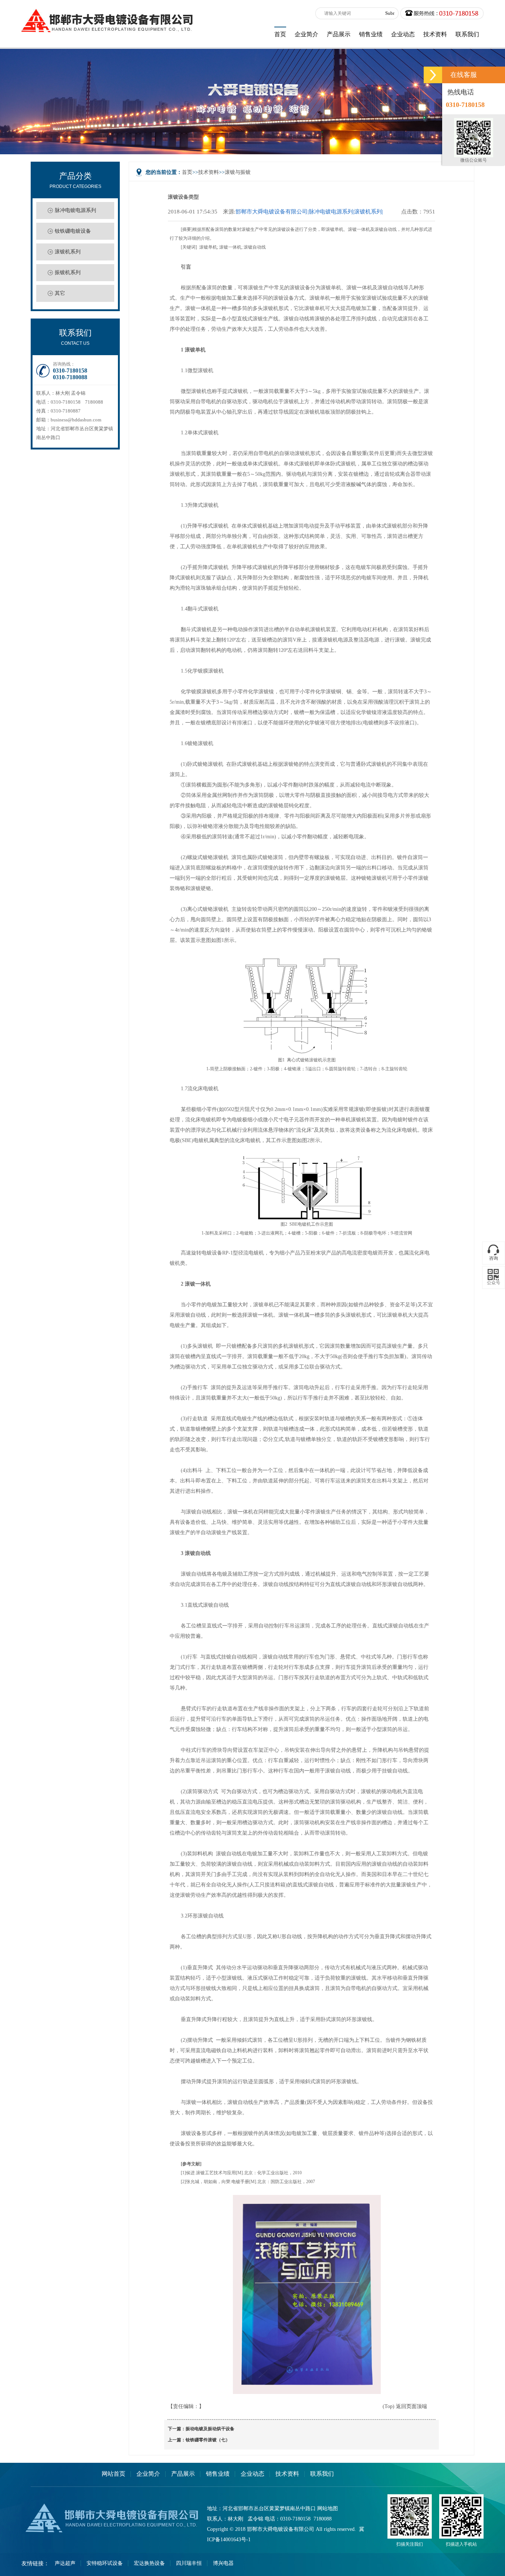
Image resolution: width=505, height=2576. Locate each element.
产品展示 (183, 2474)
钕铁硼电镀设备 (73, 231)
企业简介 (148, 2474)
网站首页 (113, 2474)
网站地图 (328, 2508)
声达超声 (65, 2563)
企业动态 (253, 2474)
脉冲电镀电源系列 (75, 210)
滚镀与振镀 (238, 172)
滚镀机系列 (68, 252)
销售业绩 (218, 2474)
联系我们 (322, 2474)
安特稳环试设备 (105, 2563)
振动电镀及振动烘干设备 (210, 2429)
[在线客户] (433, 75)
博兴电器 (223, 2563)
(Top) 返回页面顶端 (405, 2406)
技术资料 (209, 172)
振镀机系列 (68, 272)
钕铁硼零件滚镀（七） (208, 2440)
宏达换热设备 (149, 2563)
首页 (187, 172)
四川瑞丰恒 (189, 2563)
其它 (60, 293)
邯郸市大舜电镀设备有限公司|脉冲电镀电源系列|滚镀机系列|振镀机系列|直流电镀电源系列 (309, 212)
